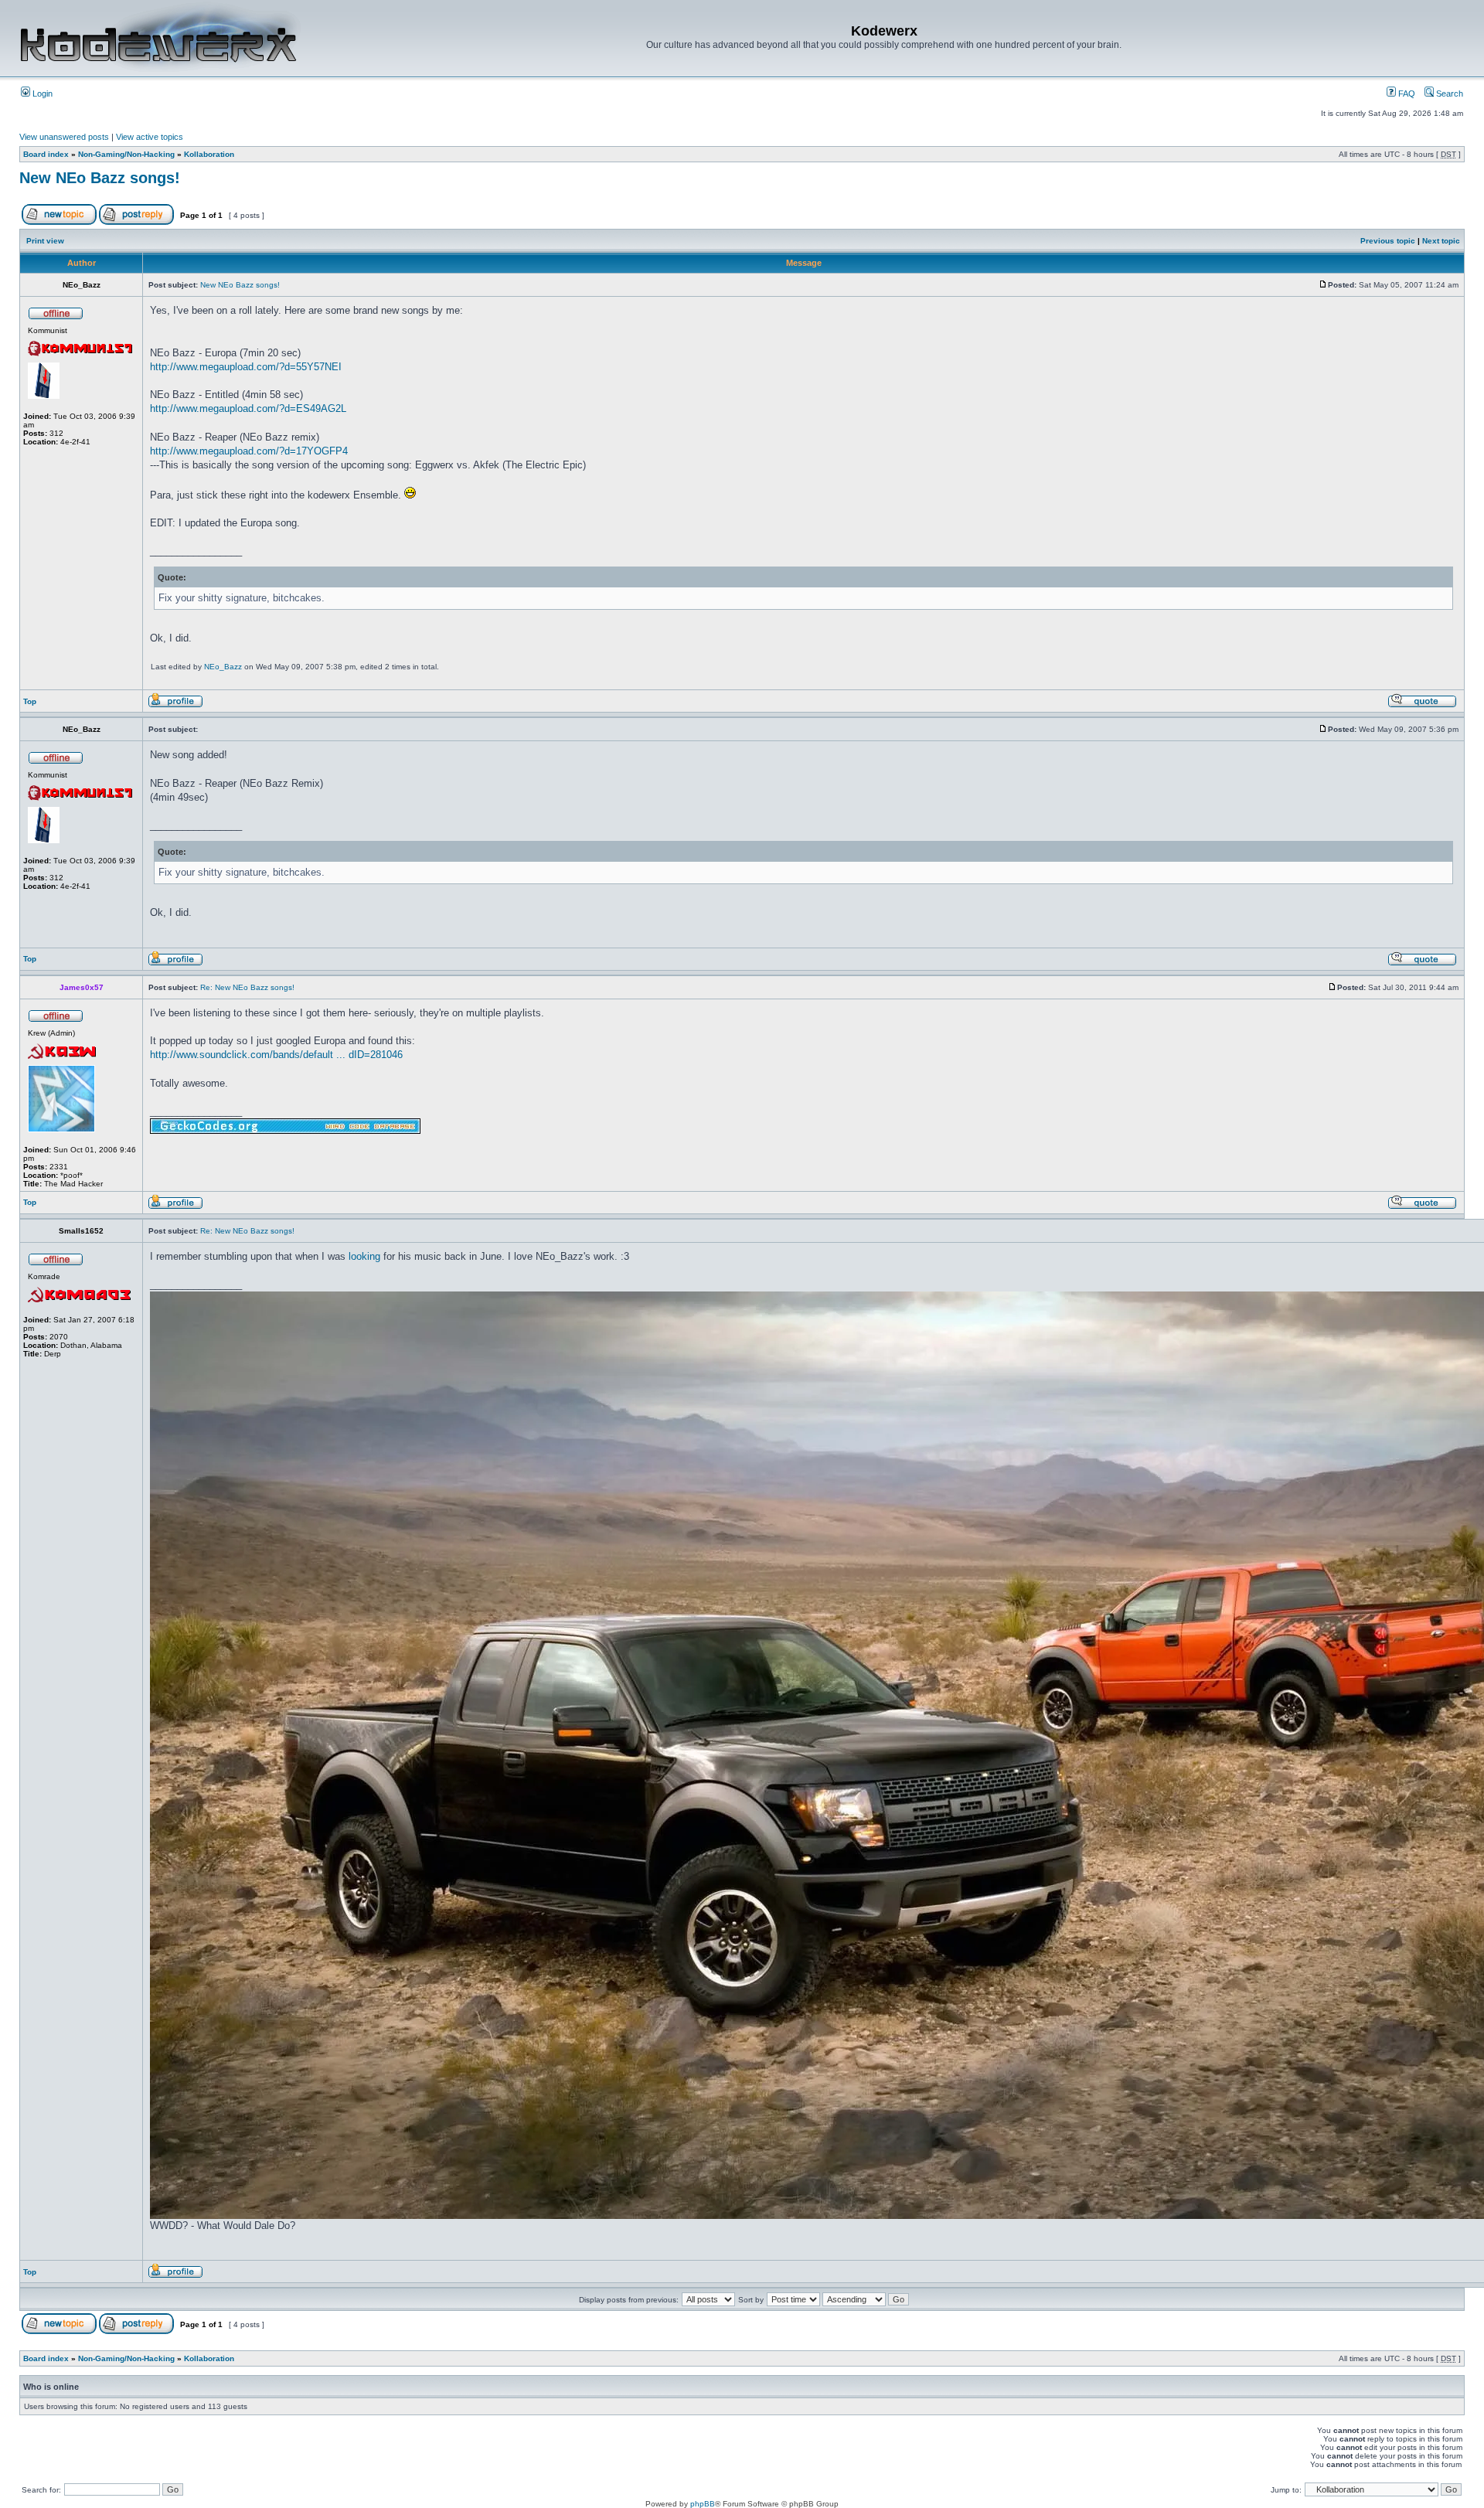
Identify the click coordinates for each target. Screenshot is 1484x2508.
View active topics (150, 137)
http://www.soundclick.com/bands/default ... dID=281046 (276, 1055)
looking (364, 1256)
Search (1448, 94)
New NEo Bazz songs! (100, 178)
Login (41, 94)
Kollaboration (209, 154)
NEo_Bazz (223, 667)
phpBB (703, 2504)
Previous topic (1388, 241)
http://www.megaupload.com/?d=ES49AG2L (248, 408)
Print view (45, 241)
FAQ (1406, 94)
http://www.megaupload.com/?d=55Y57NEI (246, 367)
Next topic (1441, 241)
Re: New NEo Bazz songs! (247, 987)
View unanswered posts (64, 137)
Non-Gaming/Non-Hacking (126, 154)
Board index (46, 154)
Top (30, 701)
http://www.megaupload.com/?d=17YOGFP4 (249, 451)
